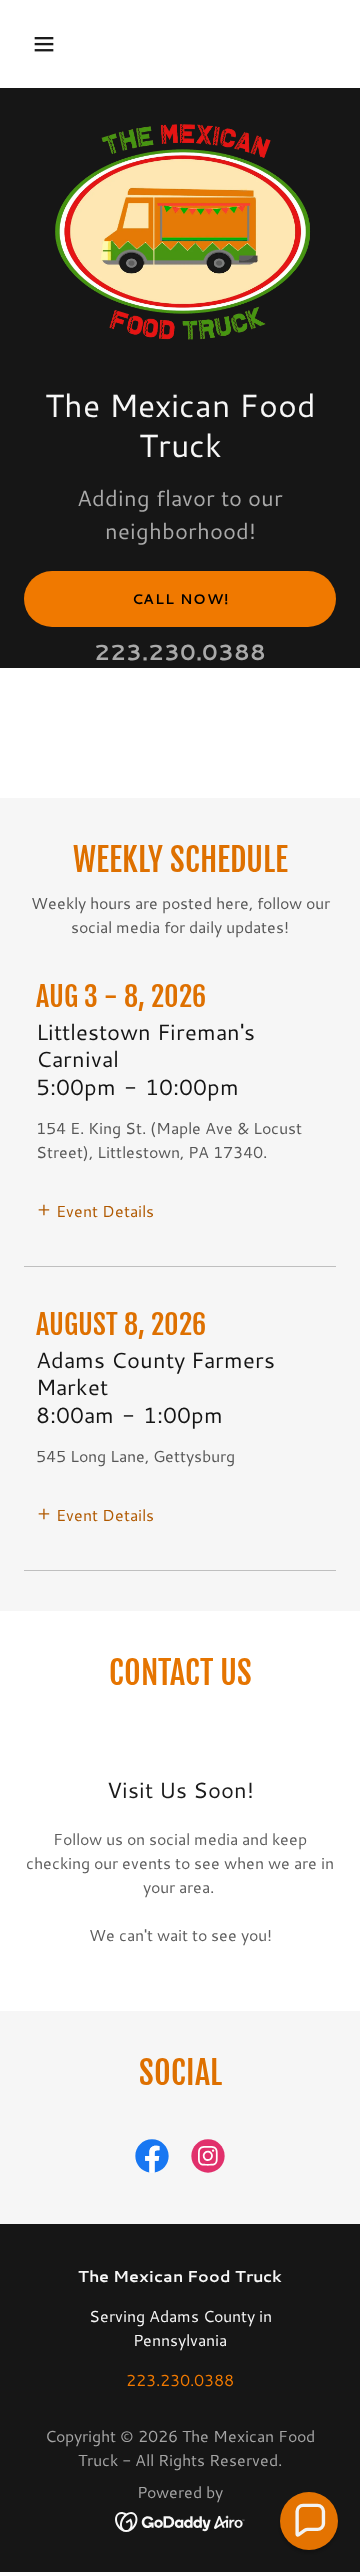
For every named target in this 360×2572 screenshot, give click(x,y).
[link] (152, 2160)
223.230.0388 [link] (180, 651)
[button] (47, 44)
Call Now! (180, 599)
